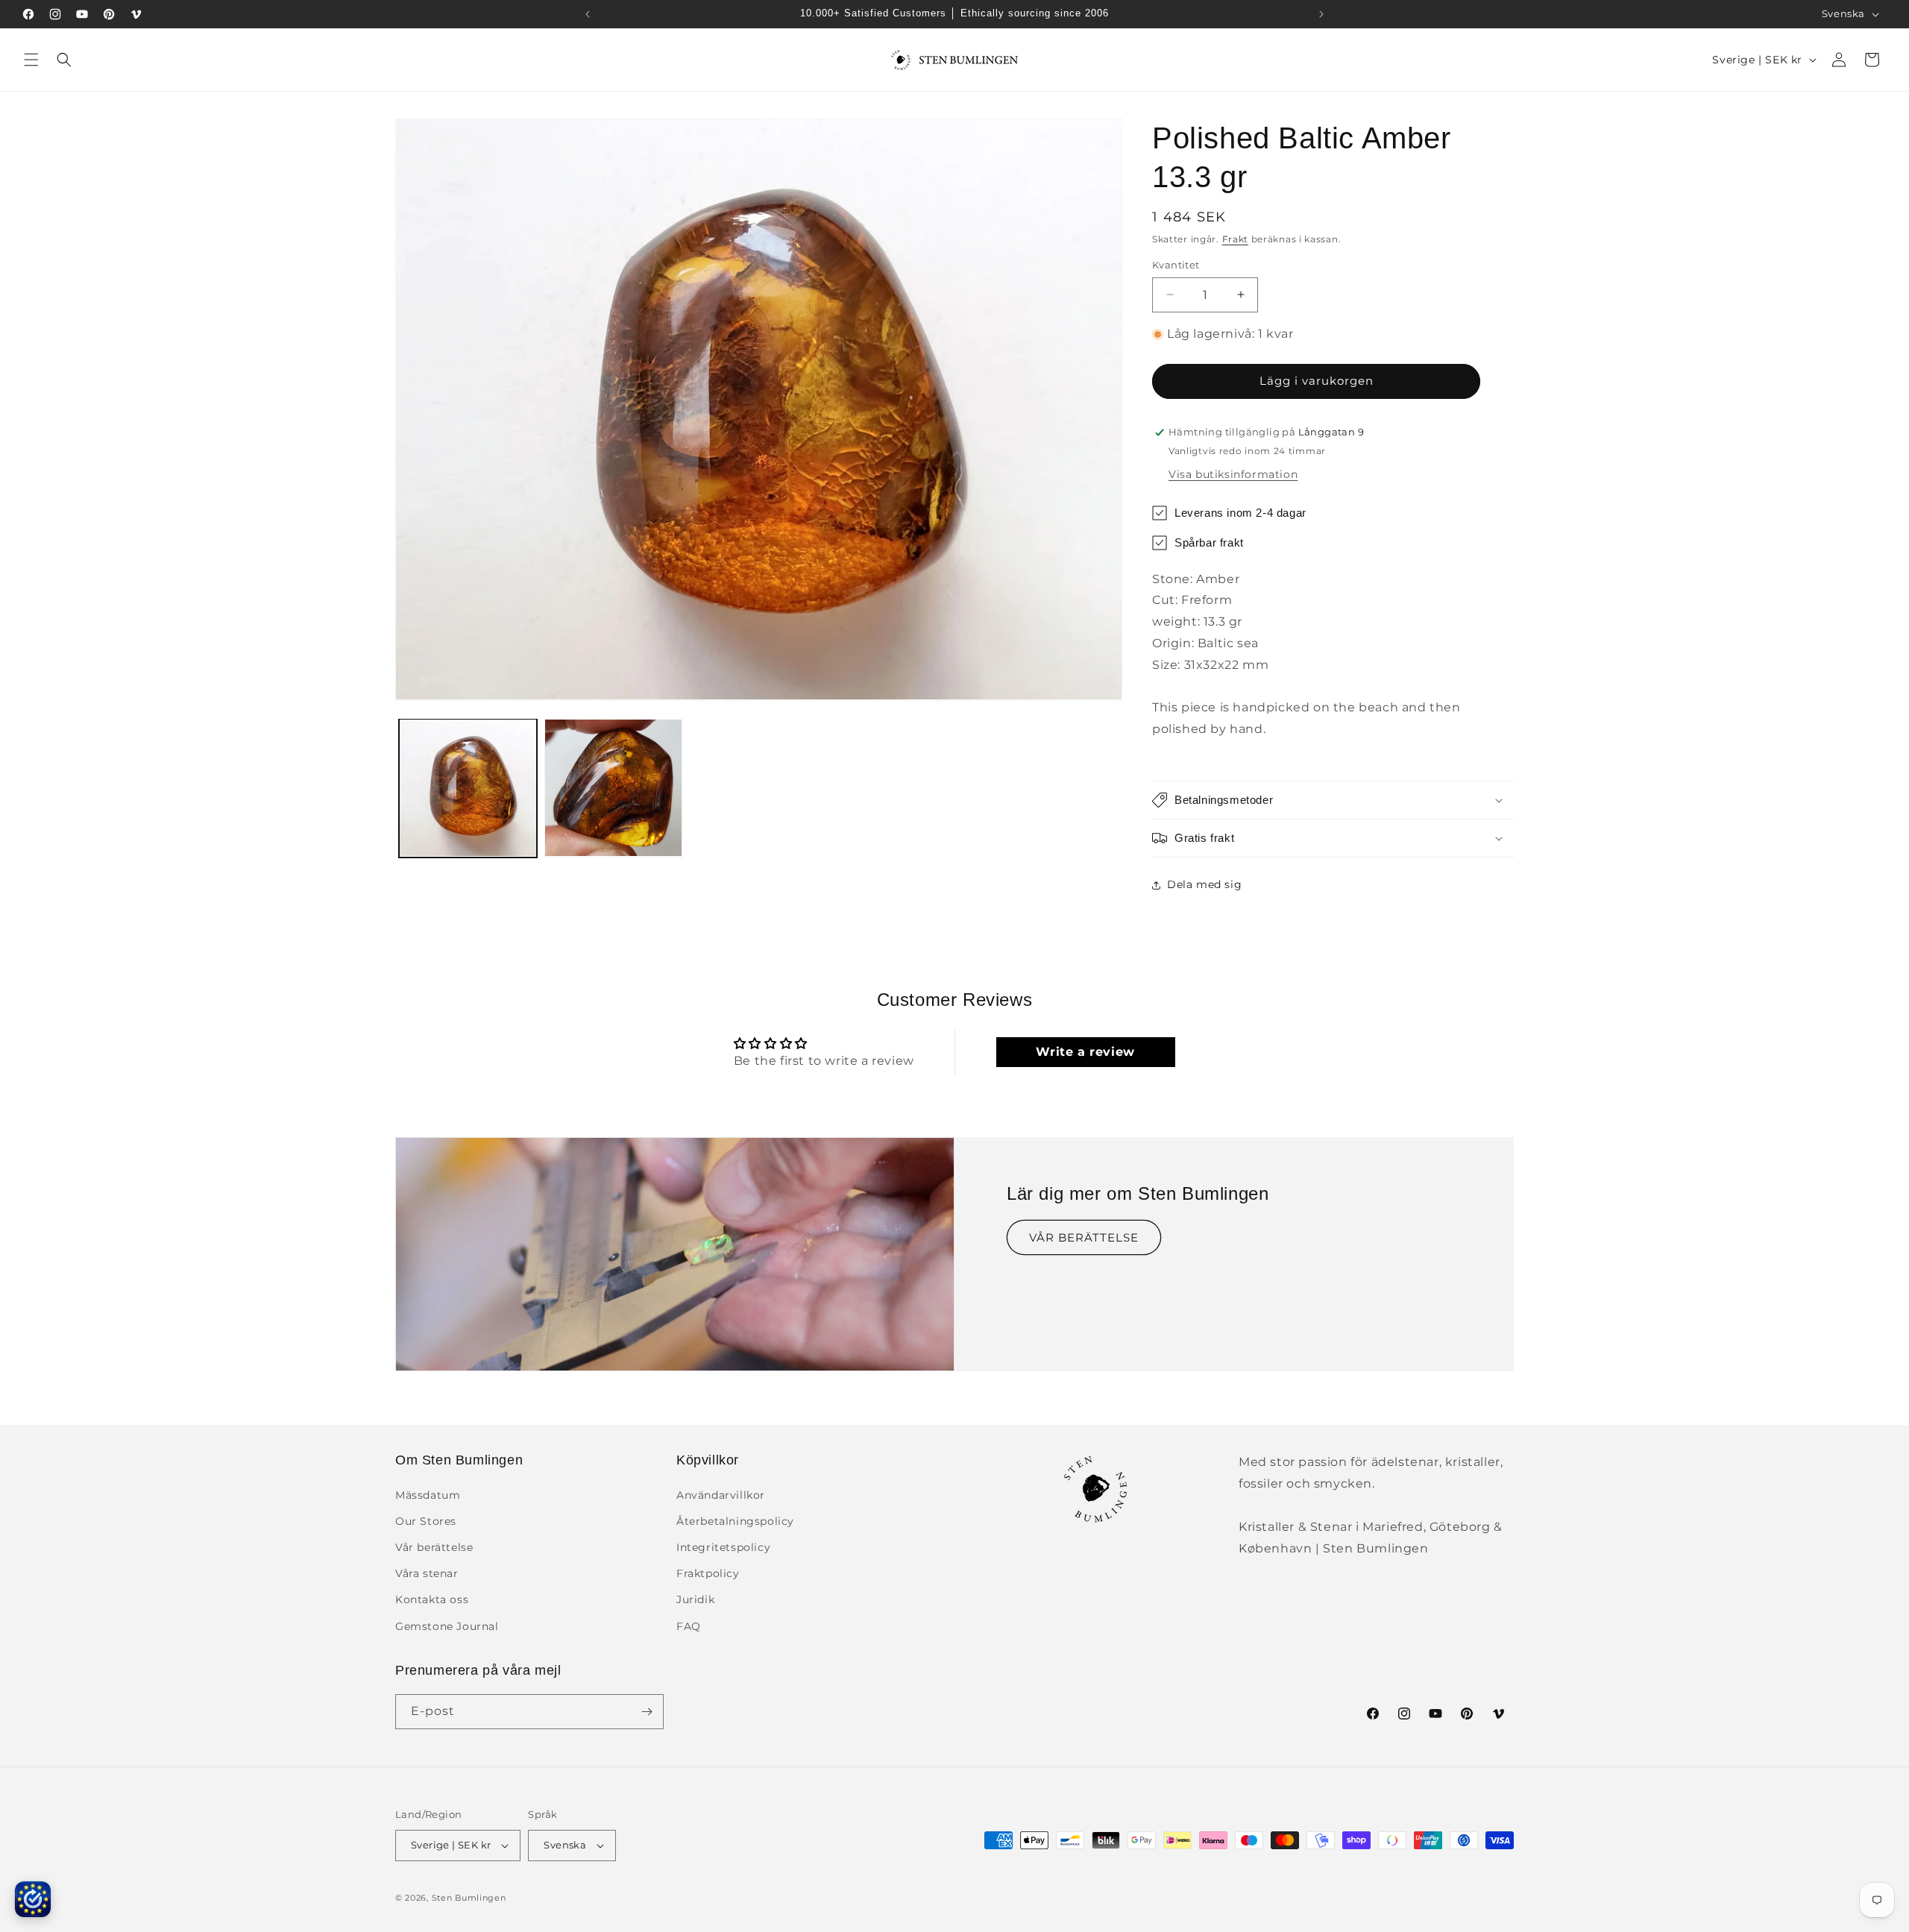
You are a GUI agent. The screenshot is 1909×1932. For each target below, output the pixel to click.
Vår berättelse (434, 1547)
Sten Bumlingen (469, 1898)
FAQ (689, 1626)
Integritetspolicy (723, 1547)
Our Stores (426, 1521)
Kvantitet (1176, 265)
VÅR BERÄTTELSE (1084, 1237)
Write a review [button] (1085, 1052)
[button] (31, 60)
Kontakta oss (432, 1599)
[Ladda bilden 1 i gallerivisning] (468, 788)
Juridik (695, 1599)
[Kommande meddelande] (1321, 14)
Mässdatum (428, 1495)
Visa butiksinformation (1233, 474)
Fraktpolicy (708, 1573)
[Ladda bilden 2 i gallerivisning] (613, 788)
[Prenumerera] (647, 1712)
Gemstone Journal (447, 1626)
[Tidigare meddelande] (588, 14)
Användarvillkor (721, 1495)
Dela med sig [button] (1204, 884)
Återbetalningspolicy (735, 1521)
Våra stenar (427, 1573)
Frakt (1236, 239)
